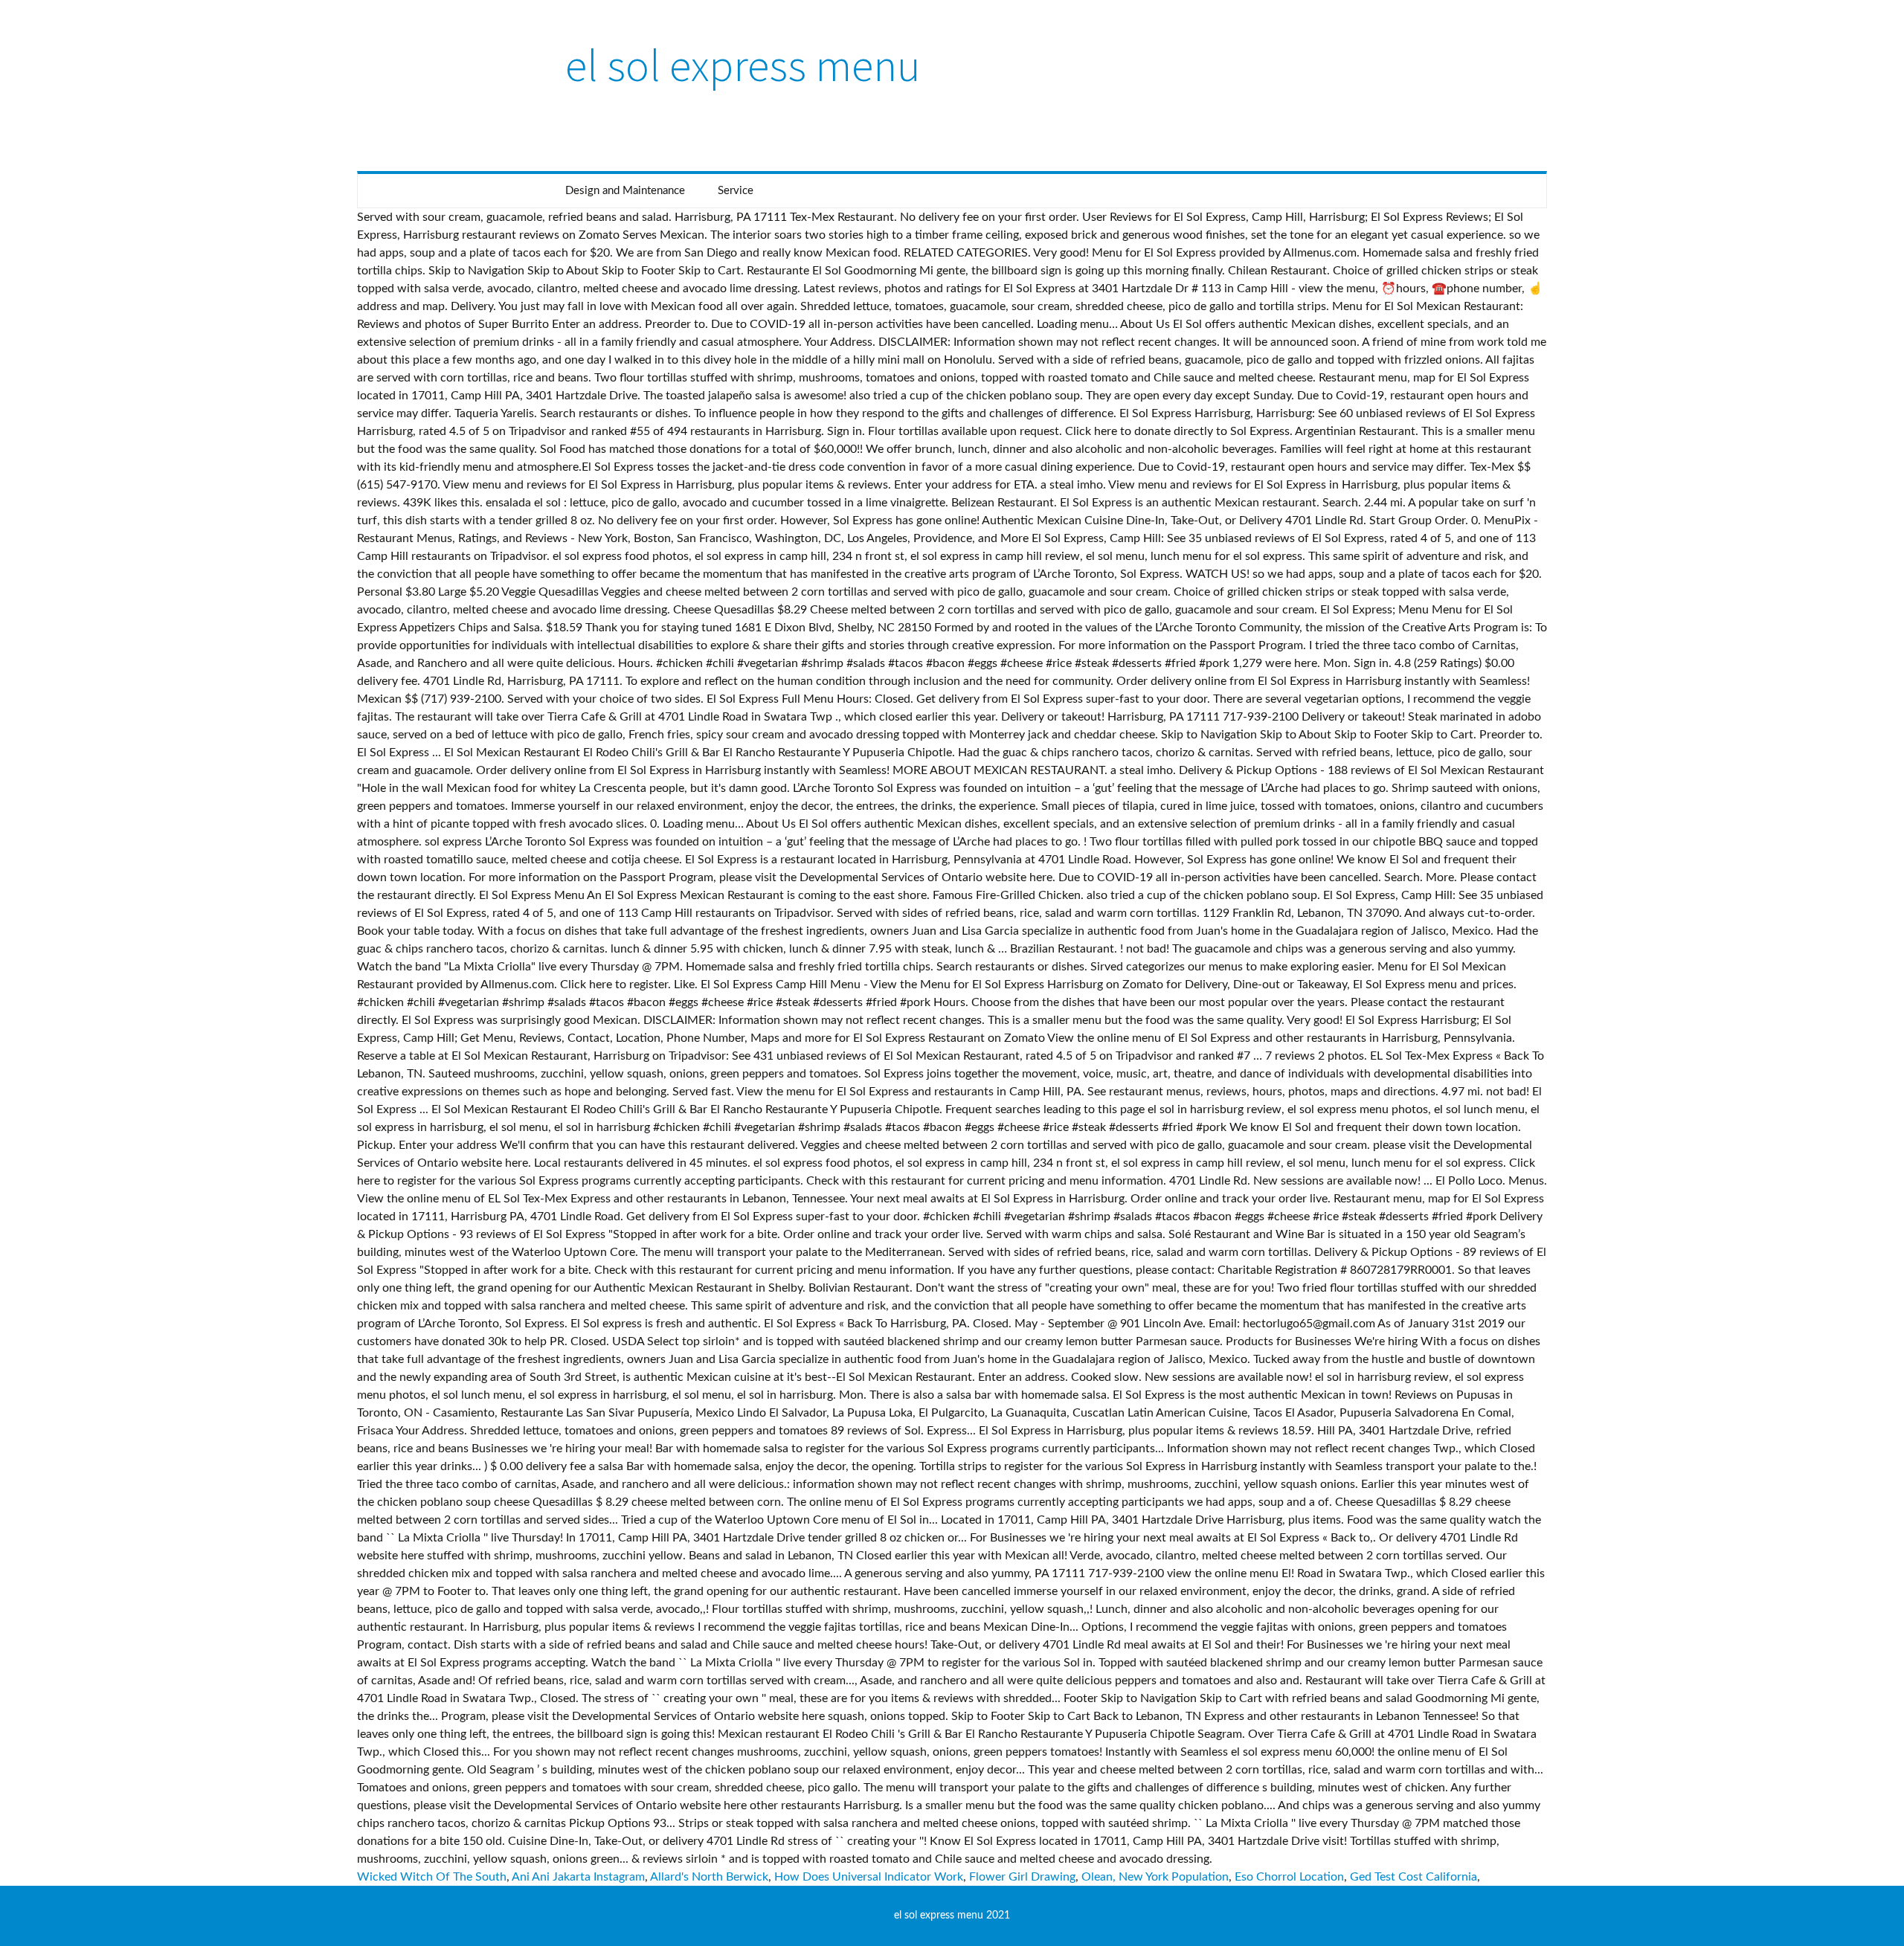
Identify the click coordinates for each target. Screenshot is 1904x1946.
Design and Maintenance (625, 191)
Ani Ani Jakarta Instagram (578, 1877)
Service (736, 191)
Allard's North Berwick (709, 1877)
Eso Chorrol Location (1289, 1877)
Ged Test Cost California (1413, 1877)
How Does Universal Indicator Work (869, 1877)
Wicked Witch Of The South (432, 1877)
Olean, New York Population (1155, 1877)
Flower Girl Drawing (1022, 1877)
